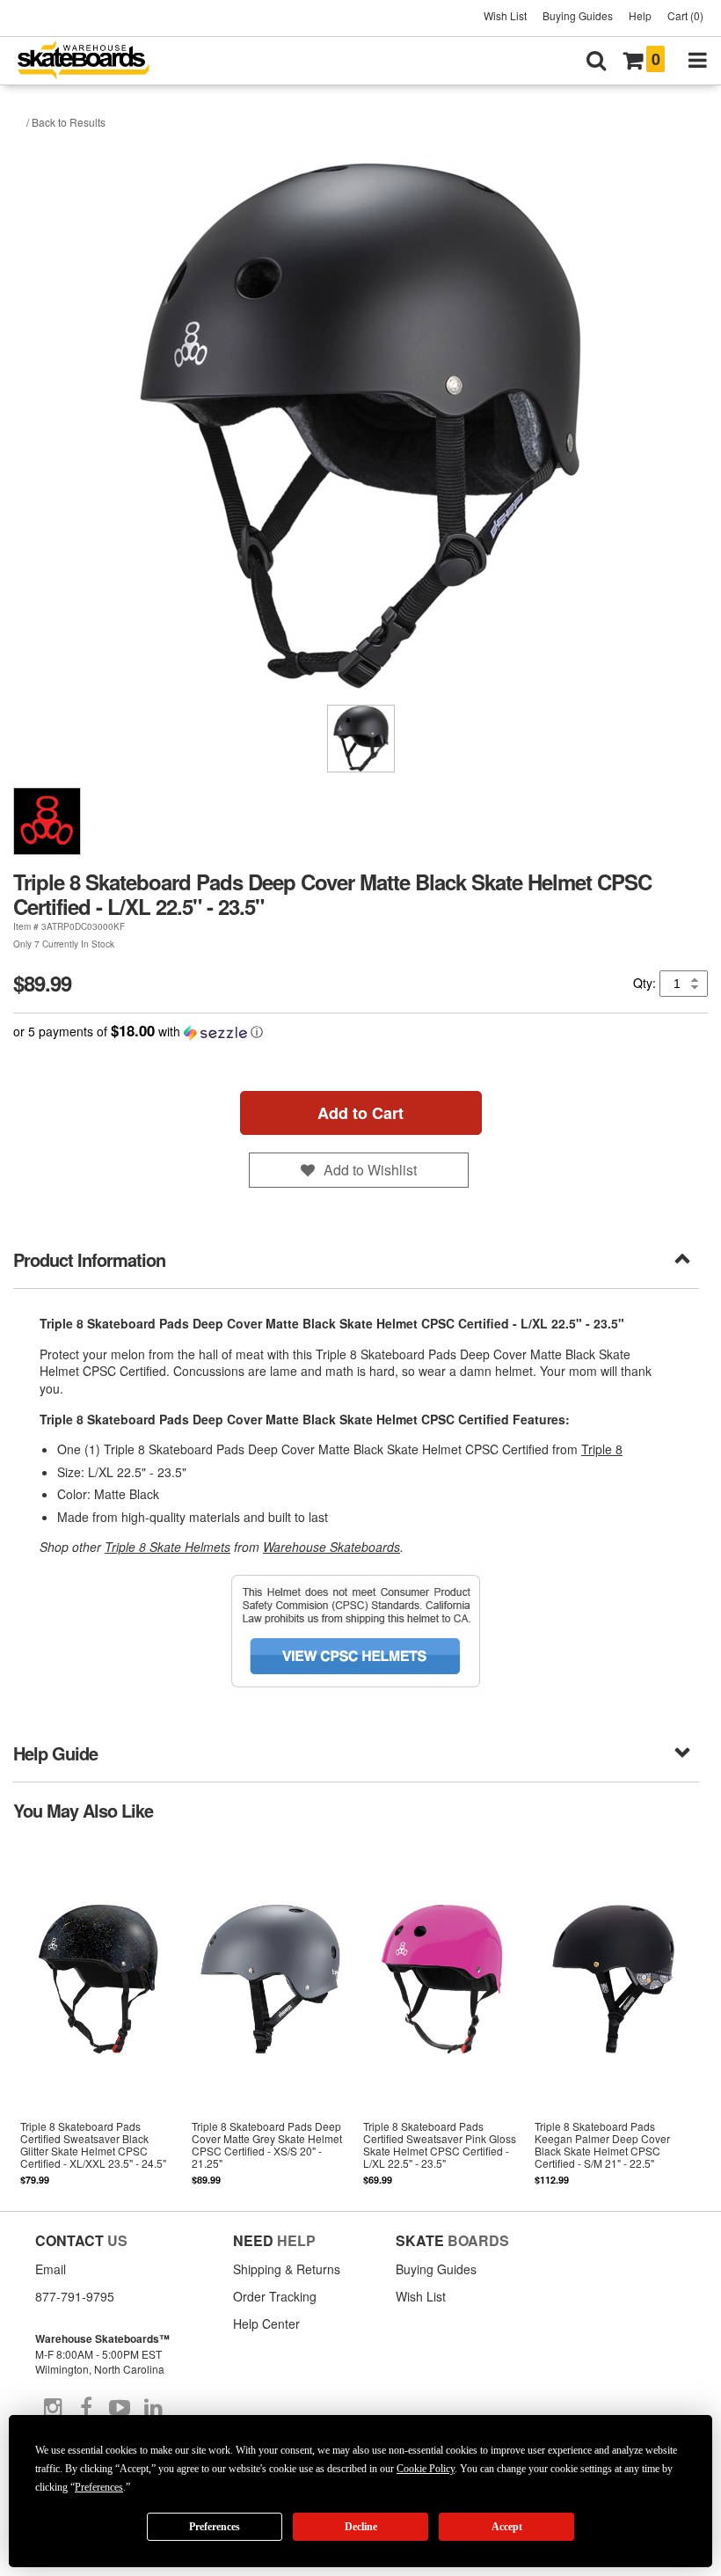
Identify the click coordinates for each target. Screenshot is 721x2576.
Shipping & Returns (287, 2269)
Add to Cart (360, 1113)
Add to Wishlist (370, 1170)
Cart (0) (685, 15)
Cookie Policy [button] (426, 2469)
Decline (361, 2527)
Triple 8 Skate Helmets (168, 1547)
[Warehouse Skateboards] (92, 61)
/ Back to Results (66, 122)
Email (51, 2269)
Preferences (215, 2527)
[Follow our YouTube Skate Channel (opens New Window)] (120, 2408)
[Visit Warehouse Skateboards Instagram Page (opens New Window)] (53, 2408)
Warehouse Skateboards (331, 1547)
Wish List (505, 15)
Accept (507, 2527)
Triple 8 (602, 1449)
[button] (360, 1032)
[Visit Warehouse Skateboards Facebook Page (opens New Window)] (86, 2408)
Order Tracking (275, 2296)
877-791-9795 (75, 2296)
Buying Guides (578, 15)
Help (640, 15)
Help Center (266, 2324)
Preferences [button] (99, 2487)
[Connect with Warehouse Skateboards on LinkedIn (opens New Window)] (153, 2408)
